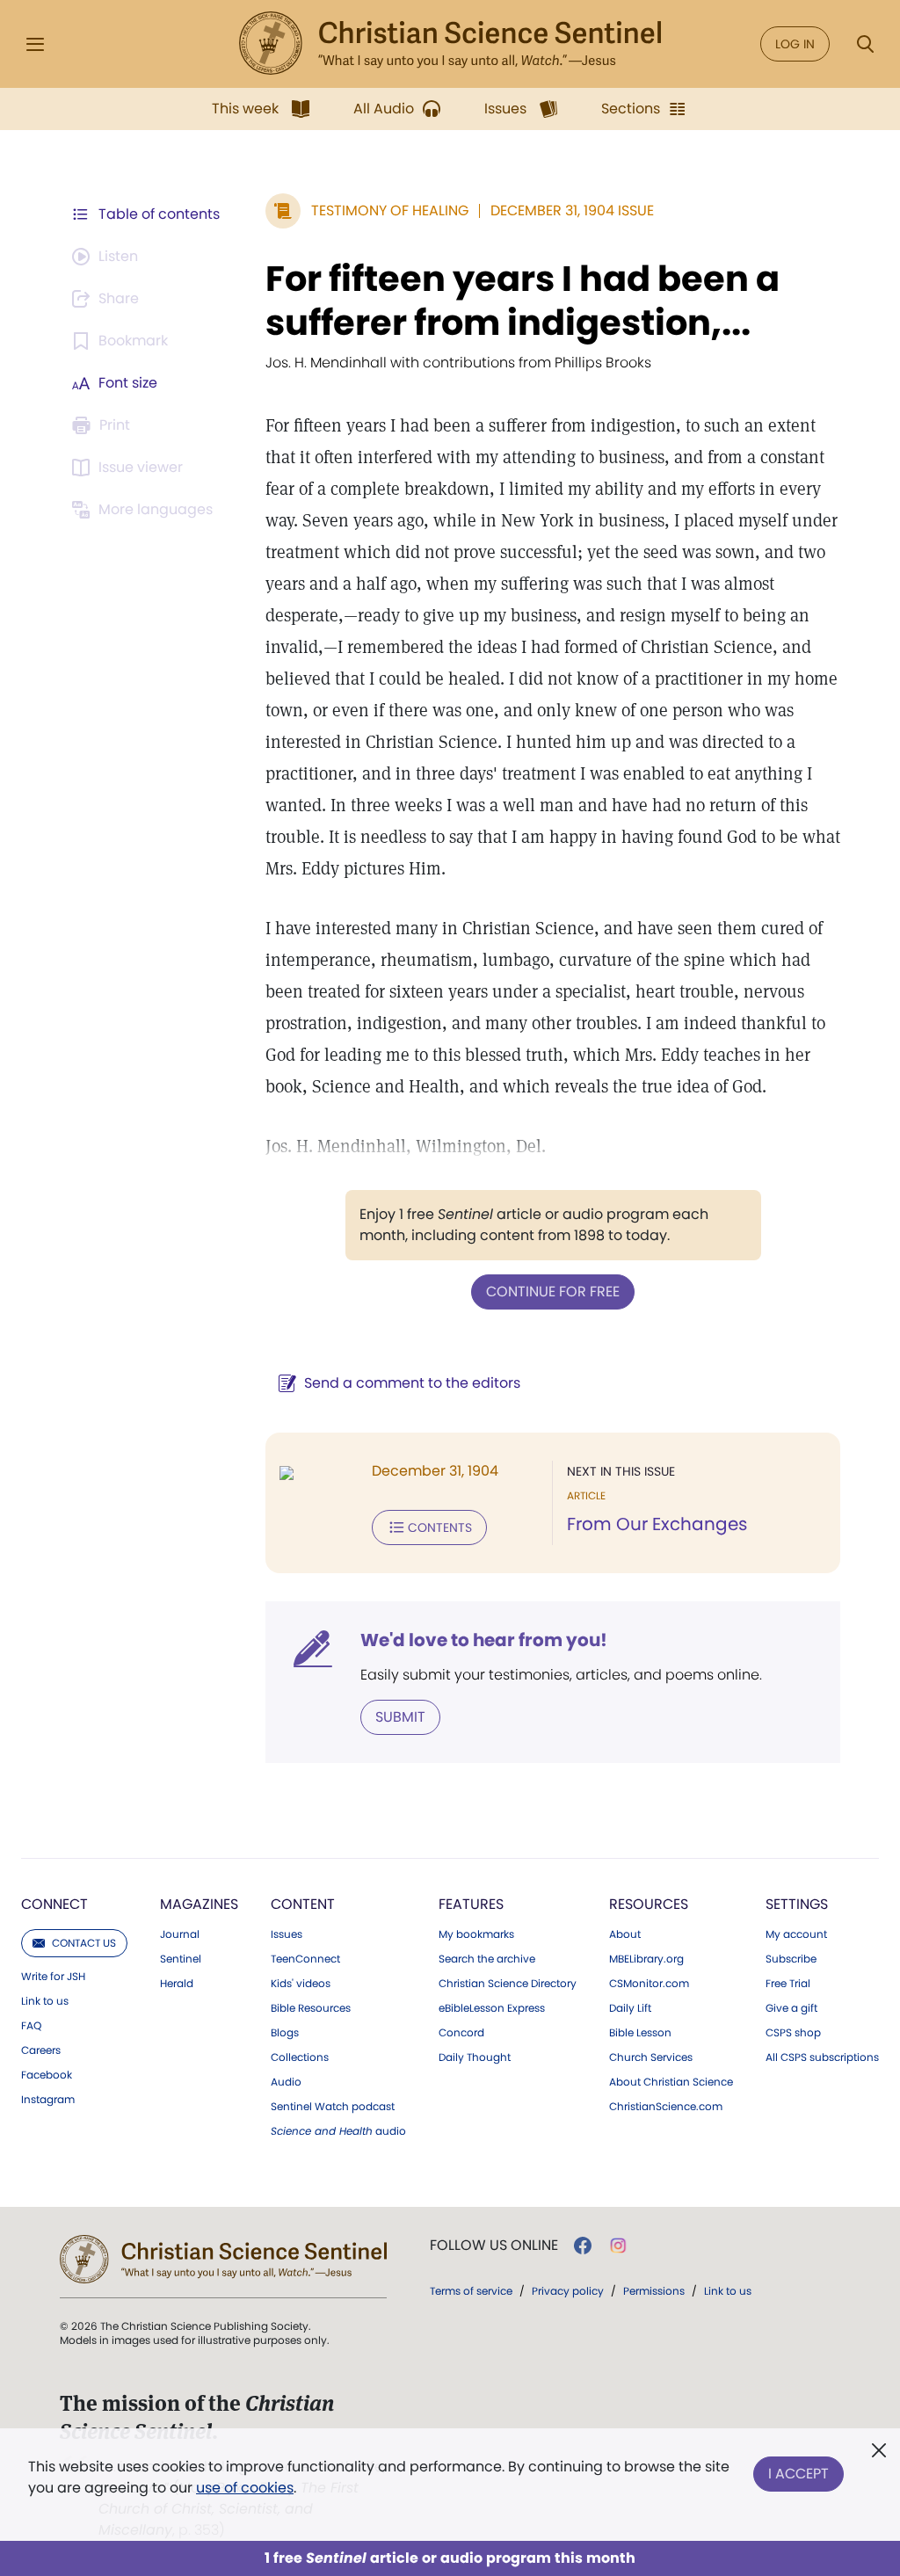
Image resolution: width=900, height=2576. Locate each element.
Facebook (47, 2075)
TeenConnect (305, 1959)
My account (796, 1934)
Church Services (651, 2057)
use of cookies (245, 2488)
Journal (180, 1934)
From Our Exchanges (657, 1524)
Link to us (45, 2001)
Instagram (48, 2100)
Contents (440, 1527)
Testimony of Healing (390, 210)
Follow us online (494, 2246)
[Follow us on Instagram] (618, 2246)
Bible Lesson (640, 2033)
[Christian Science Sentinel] (450, 44)
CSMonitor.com (649, 1984)
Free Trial (788, 1984)
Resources (649, 1904)
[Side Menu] (35, 44)
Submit (400, 1717)
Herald (177, 1984)
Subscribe (791, 1959)
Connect (54, 1904)
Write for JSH (53, 1977)
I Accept (798, 2474)
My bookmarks (476, 1934)
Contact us (84, 1943)
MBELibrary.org (646, 1959)
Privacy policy (568, 2291)
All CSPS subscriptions (822, 2057)
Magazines (199, 1904)
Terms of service (471, 2291)
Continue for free (553, 1292)
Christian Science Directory (508, 1984)
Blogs (285, 2033)
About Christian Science (671, 2082)
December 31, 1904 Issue (572, 210)
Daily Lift (630, 2008)
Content (303, 1904)
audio (338, 2131)
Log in (795, 44)
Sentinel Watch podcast (333, 2107)
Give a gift (791, 2008)
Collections (300, 2057)
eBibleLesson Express (492, 2008)
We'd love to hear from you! (484, 1640)
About (625, 1934)
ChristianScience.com (666, 2107)
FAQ (31, 2026)
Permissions (654, 2291)
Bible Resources (311, 2008)
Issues (287, 1934)
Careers (41, 2050)
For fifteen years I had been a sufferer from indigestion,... (523, 301)
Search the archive (487, 1959)
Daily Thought (475, 2057)
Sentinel (181, 1959)
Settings (797, 1904)
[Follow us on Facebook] (583, 2246)
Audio (286, 2082)
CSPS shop (793, 2033)
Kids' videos (301, 1984)
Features (471, 1904)
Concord (461, 2033)
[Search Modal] (865, 44)
